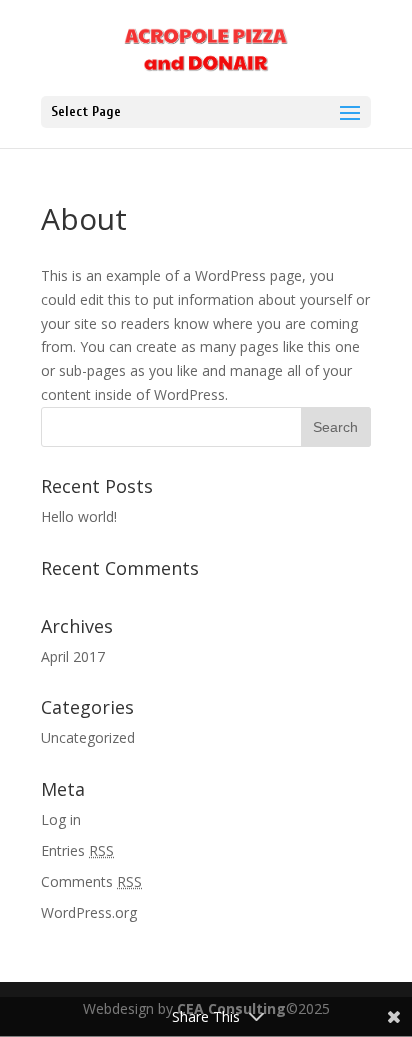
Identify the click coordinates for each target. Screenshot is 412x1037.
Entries (77, 850)
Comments (91, 881)
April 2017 (73, 656)
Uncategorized (88, 737)
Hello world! (79, 516)
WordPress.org (89, 912)
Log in (61, 819)
